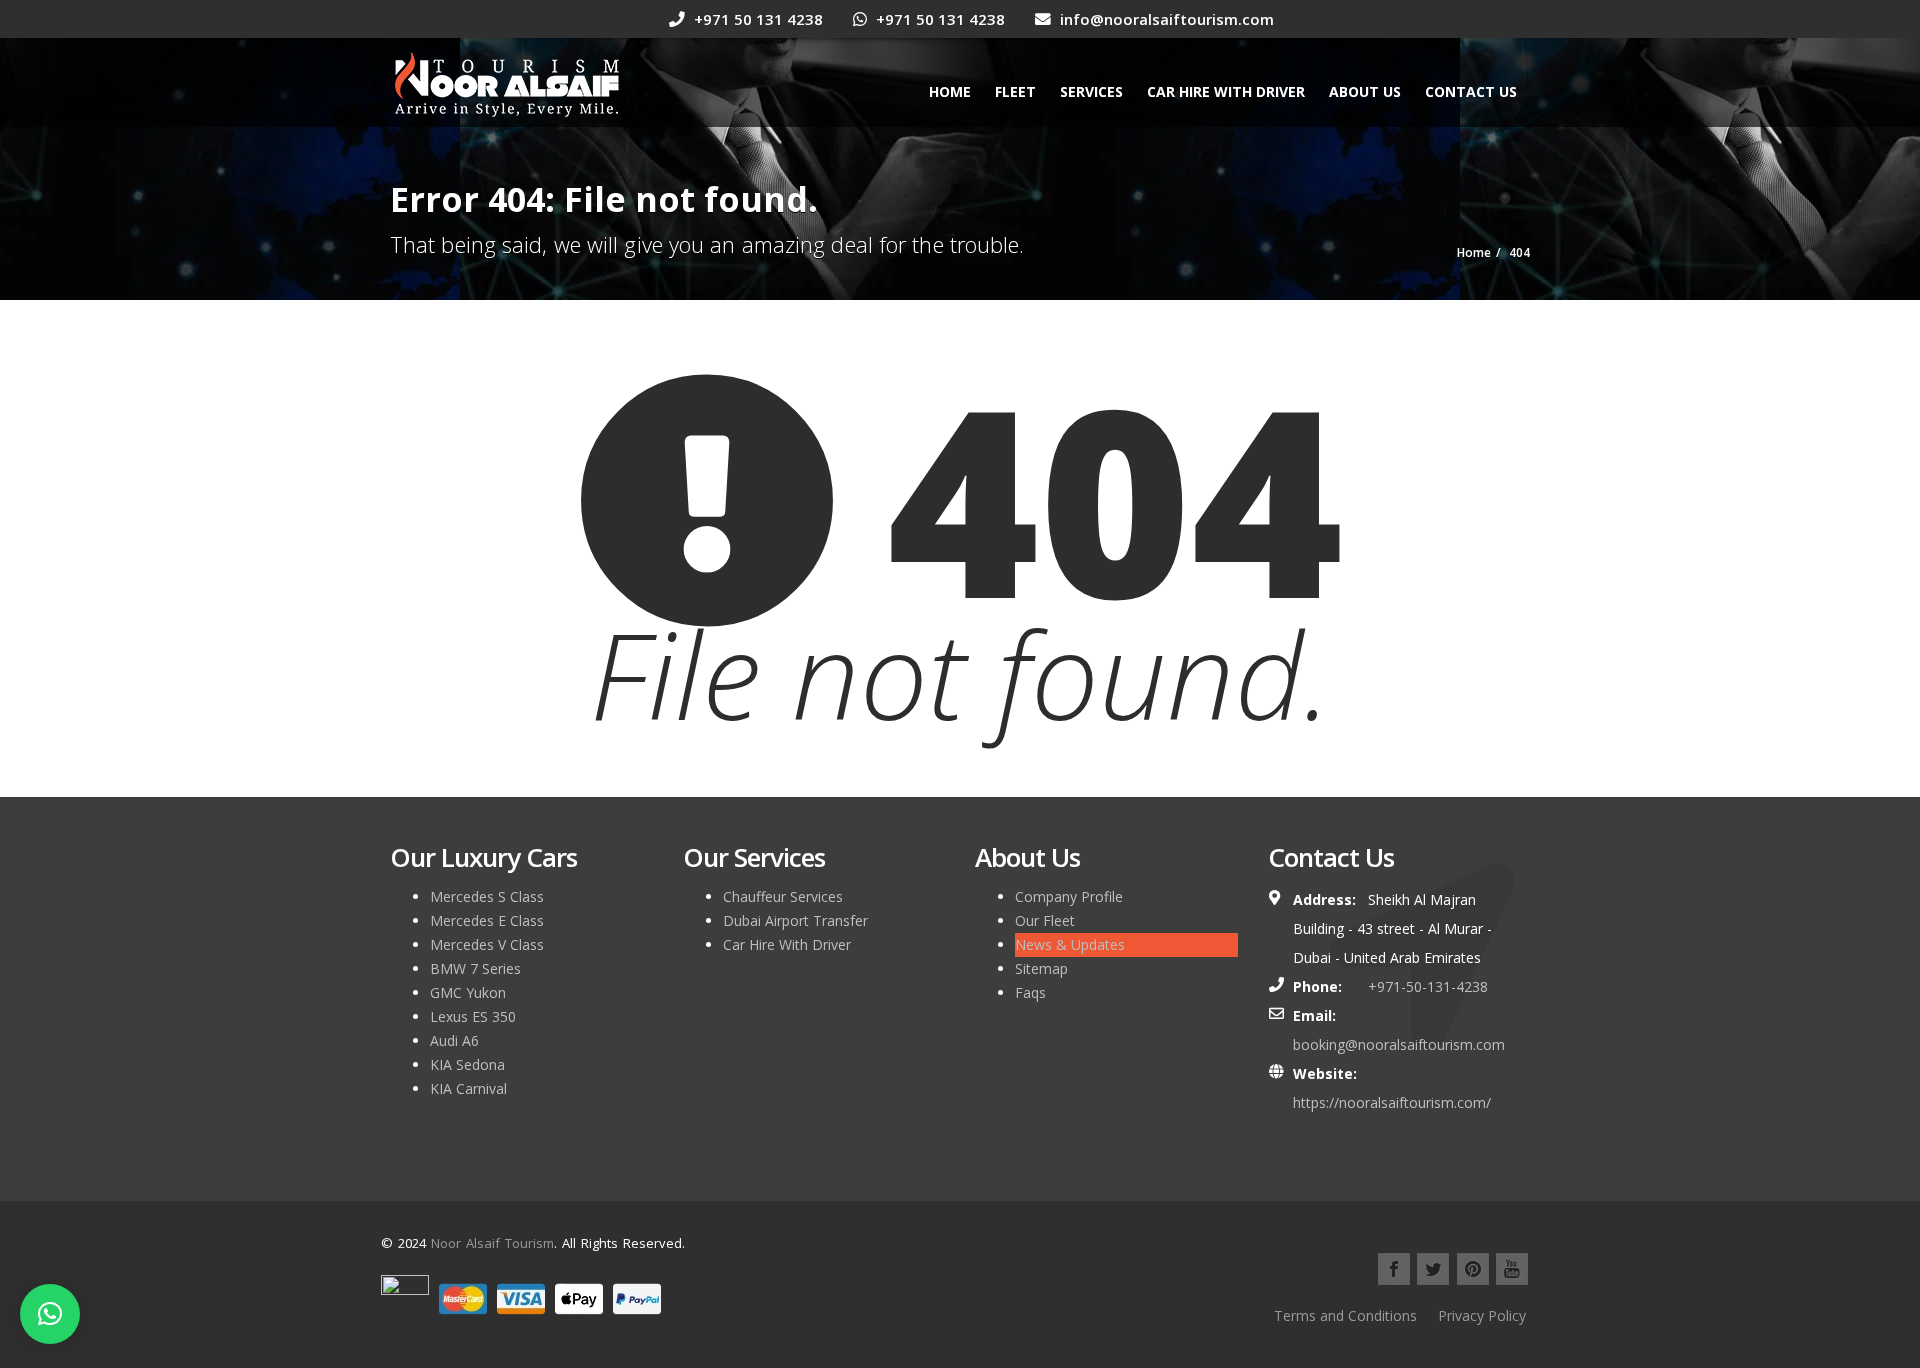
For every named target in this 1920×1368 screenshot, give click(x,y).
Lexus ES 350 (473, 1016)
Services (1091, 91)
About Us (1365, 91)
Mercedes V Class (487, 944)
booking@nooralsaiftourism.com (1399, 1044)
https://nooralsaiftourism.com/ (1392, 1102)
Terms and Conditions (1345, 1315)
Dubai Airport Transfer (795, 920)
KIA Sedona (467, 1064)
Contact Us (1471, 91)
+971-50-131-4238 (1428, 986)
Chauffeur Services (783, 896)
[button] (50, 1314)
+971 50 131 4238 (756, 19)
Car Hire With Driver (1226, 91)
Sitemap (1041, 968)
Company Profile (1069, 896)
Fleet (1015, 91)
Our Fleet (1045, 920)
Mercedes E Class (487, 920)
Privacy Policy (1482, 1315)
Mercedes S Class (487, 896)
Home (950, 91)
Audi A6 (454, 1040)
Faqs (1030, 992)
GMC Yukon (468, 992)
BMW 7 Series (475, 968)
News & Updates (1070, 944)
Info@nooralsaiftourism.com (1165, 19)
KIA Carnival (468, 1088)
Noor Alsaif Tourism (492, 1243)
